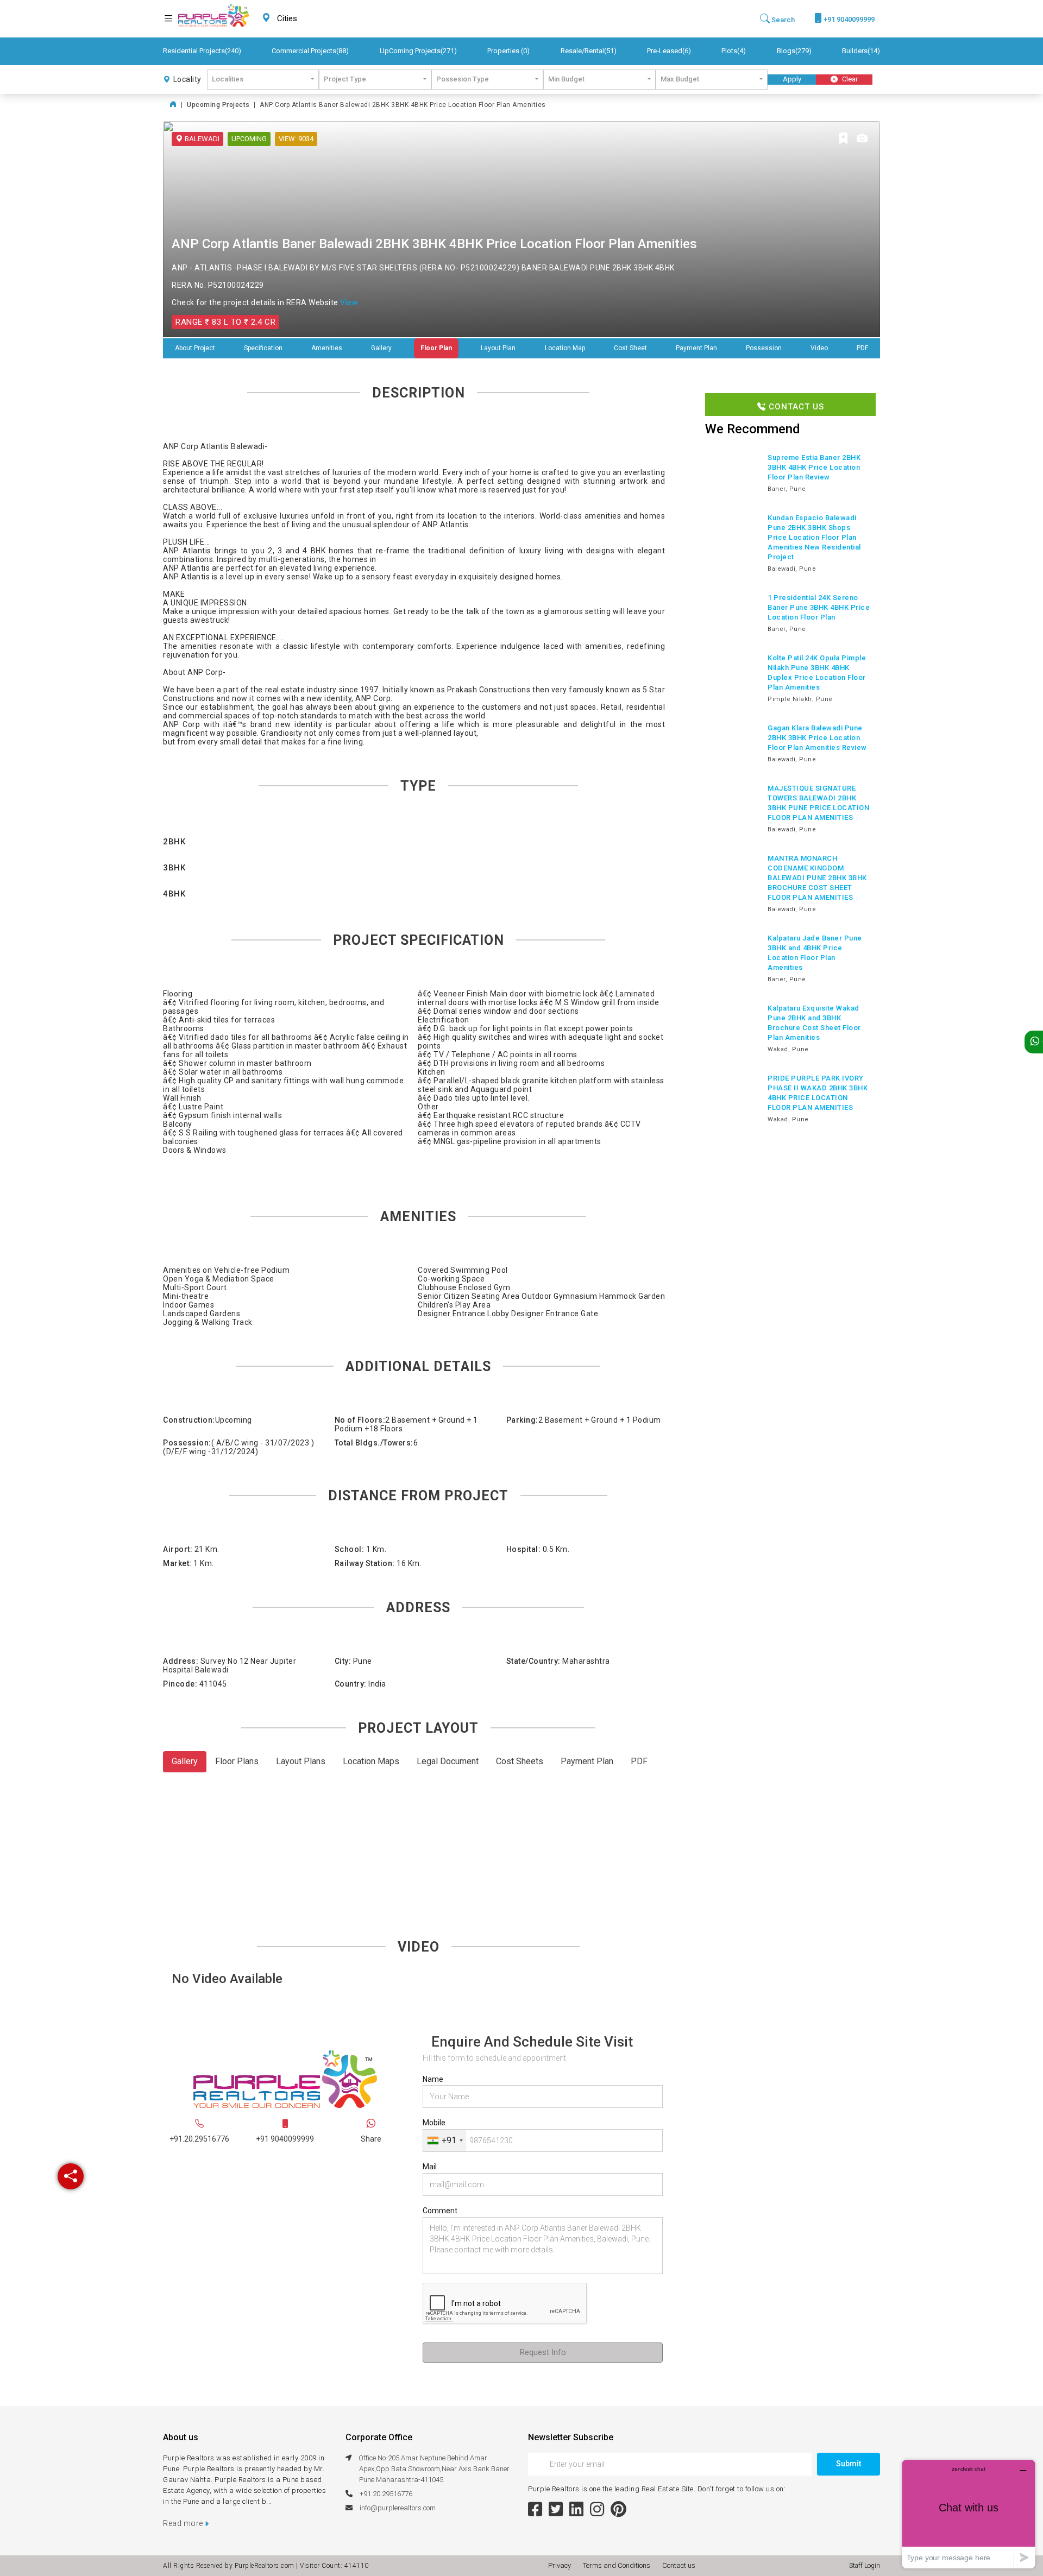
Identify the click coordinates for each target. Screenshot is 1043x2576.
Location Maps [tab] (371, 1761)
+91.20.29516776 (199, 2139)
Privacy (561, 2565)
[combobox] (313, 19)
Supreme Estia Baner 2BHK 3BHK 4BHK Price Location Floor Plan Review (814, 467)
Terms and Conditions (618, 2565)
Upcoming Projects (218, 105)
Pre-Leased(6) (669, 51)
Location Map (565, 348)
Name (433, 2079)
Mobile (434, 2123)
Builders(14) (861, 51)
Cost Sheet (630, 348)
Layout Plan (498, 348)
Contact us (679, 2565)
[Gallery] (862, 139)
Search (782, 20)
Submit (849, 2464)
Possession (764, 348)
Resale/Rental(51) (589, 51)
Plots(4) (734, 51)
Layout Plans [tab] (301, 1761)
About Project (195, 348)
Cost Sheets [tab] (520, 1761)
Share (371, 2139)
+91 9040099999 (848, 19)
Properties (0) (508, 51)
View (349, 302)
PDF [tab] (639, 1761)
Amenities (327, 348)
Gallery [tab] (185, 1761)
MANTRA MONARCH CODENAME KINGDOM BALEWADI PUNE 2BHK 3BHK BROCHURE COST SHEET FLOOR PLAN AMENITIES (817, 878)
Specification (263, 348)
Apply (792, 79)
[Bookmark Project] (844, 139)
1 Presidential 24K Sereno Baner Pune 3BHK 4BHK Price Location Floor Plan (819, 607)
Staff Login (865, 2566)
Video (819, 348)
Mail (430, 2167)
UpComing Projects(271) (418, 51)
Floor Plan (436, 348)
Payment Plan (696, 348)
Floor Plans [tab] (237, 1761)
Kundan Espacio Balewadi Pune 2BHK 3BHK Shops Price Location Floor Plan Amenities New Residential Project (814, 537)
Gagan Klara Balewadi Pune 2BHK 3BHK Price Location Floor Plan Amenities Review (817, 738)
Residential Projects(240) (202, 51)
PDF (862, 348)
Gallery (381, 348)
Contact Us (795, 407)
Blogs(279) (794, 51)
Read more (184, 2523)
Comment (440, 2211)
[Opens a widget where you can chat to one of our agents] (969, 2514)
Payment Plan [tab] (587, 1761)
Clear (849, 79)
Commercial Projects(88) (310, 51)
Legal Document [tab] (448, 1761)
